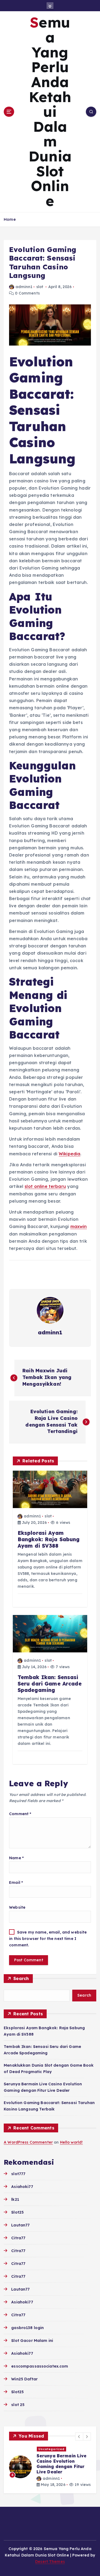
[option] (50, 2467)
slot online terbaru (45, 1186)
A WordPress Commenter (28, 2142)
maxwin (79, 1226)
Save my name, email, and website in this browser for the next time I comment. (48, 1939)
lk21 (15, 2199)
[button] (79, 2436)
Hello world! (71, 2142)
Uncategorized (51, 2449)
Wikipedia (69, 1154)
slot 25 (18, 2405)
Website (17, 1907)
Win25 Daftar (24, 2379)
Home (10, 219)
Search (21, 1978)
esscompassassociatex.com (40, 2366)
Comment (20, 1814)
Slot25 (17, 2212)
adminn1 (24, 287)
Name (16, 1858)
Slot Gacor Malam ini (32, 2341)
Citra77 (18, 2238)
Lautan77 (20, 2225)
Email (16, 1882)
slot (40, 287)
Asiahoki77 (22, 2187)
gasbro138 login (27, 2328)
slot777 (18, 2174)
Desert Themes (50, 2562)
